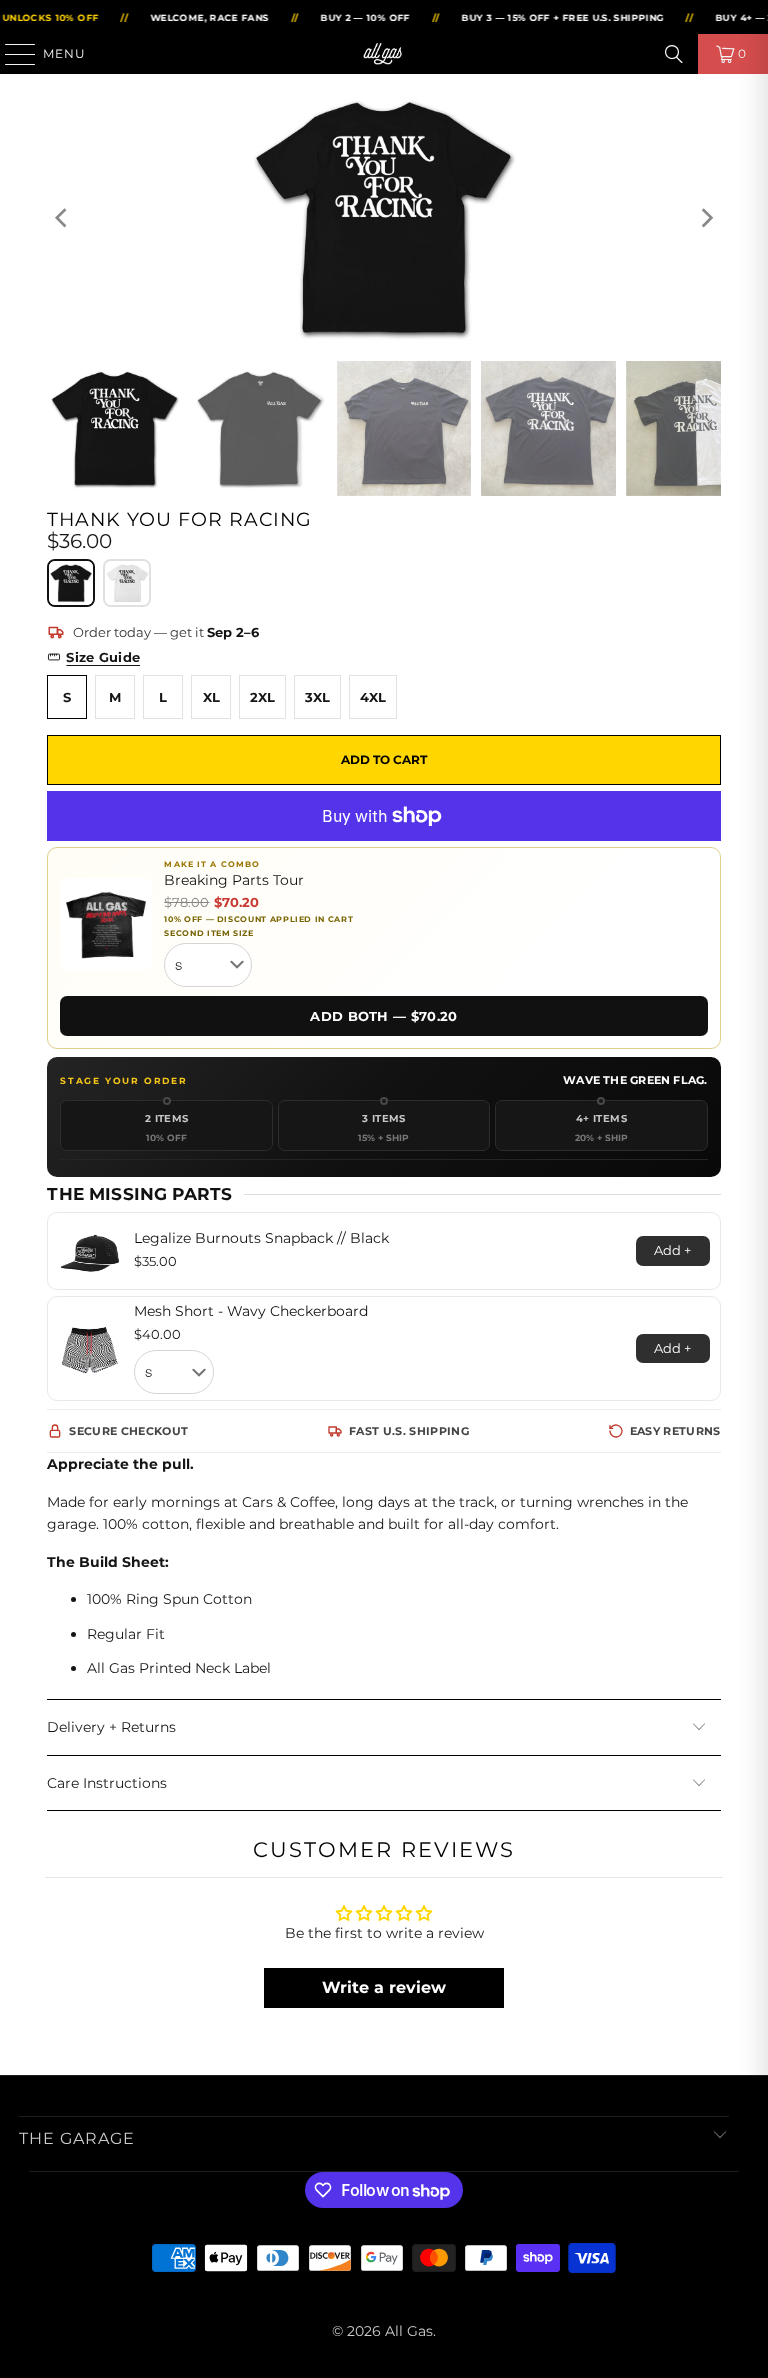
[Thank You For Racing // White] (127, 583)
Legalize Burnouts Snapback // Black (261, 1238)
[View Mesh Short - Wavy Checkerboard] (90, 1349)
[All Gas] (384, 54)
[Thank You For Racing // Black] (71, 583)
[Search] (674, 54)
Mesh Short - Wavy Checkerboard (251, 1311)
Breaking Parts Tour (234, 880)
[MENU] (11, 54)
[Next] (706, 217)
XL (211, 697)
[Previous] (62, 217)
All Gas (409, 2331)
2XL (262, 697)
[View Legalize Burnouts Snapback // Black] (90, 1251)
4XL (373, 697)
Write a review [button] (384, 1987)
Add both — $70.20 (384, 1016)
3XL (317, 697)
